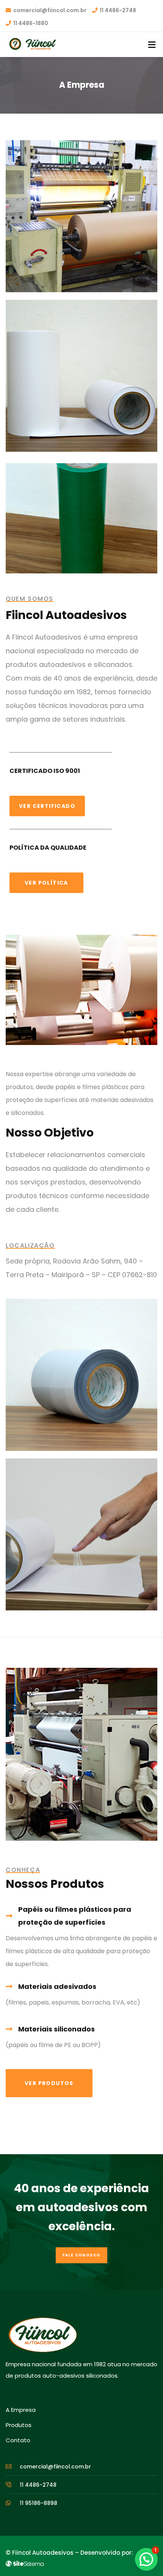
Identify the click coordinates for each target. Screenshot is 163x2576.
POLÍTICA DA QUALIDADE (48, 848)
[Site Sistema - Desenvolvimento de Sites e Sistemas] (25, 2564)
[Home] (42, 2335)
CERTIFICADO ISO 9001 (45, 771)
